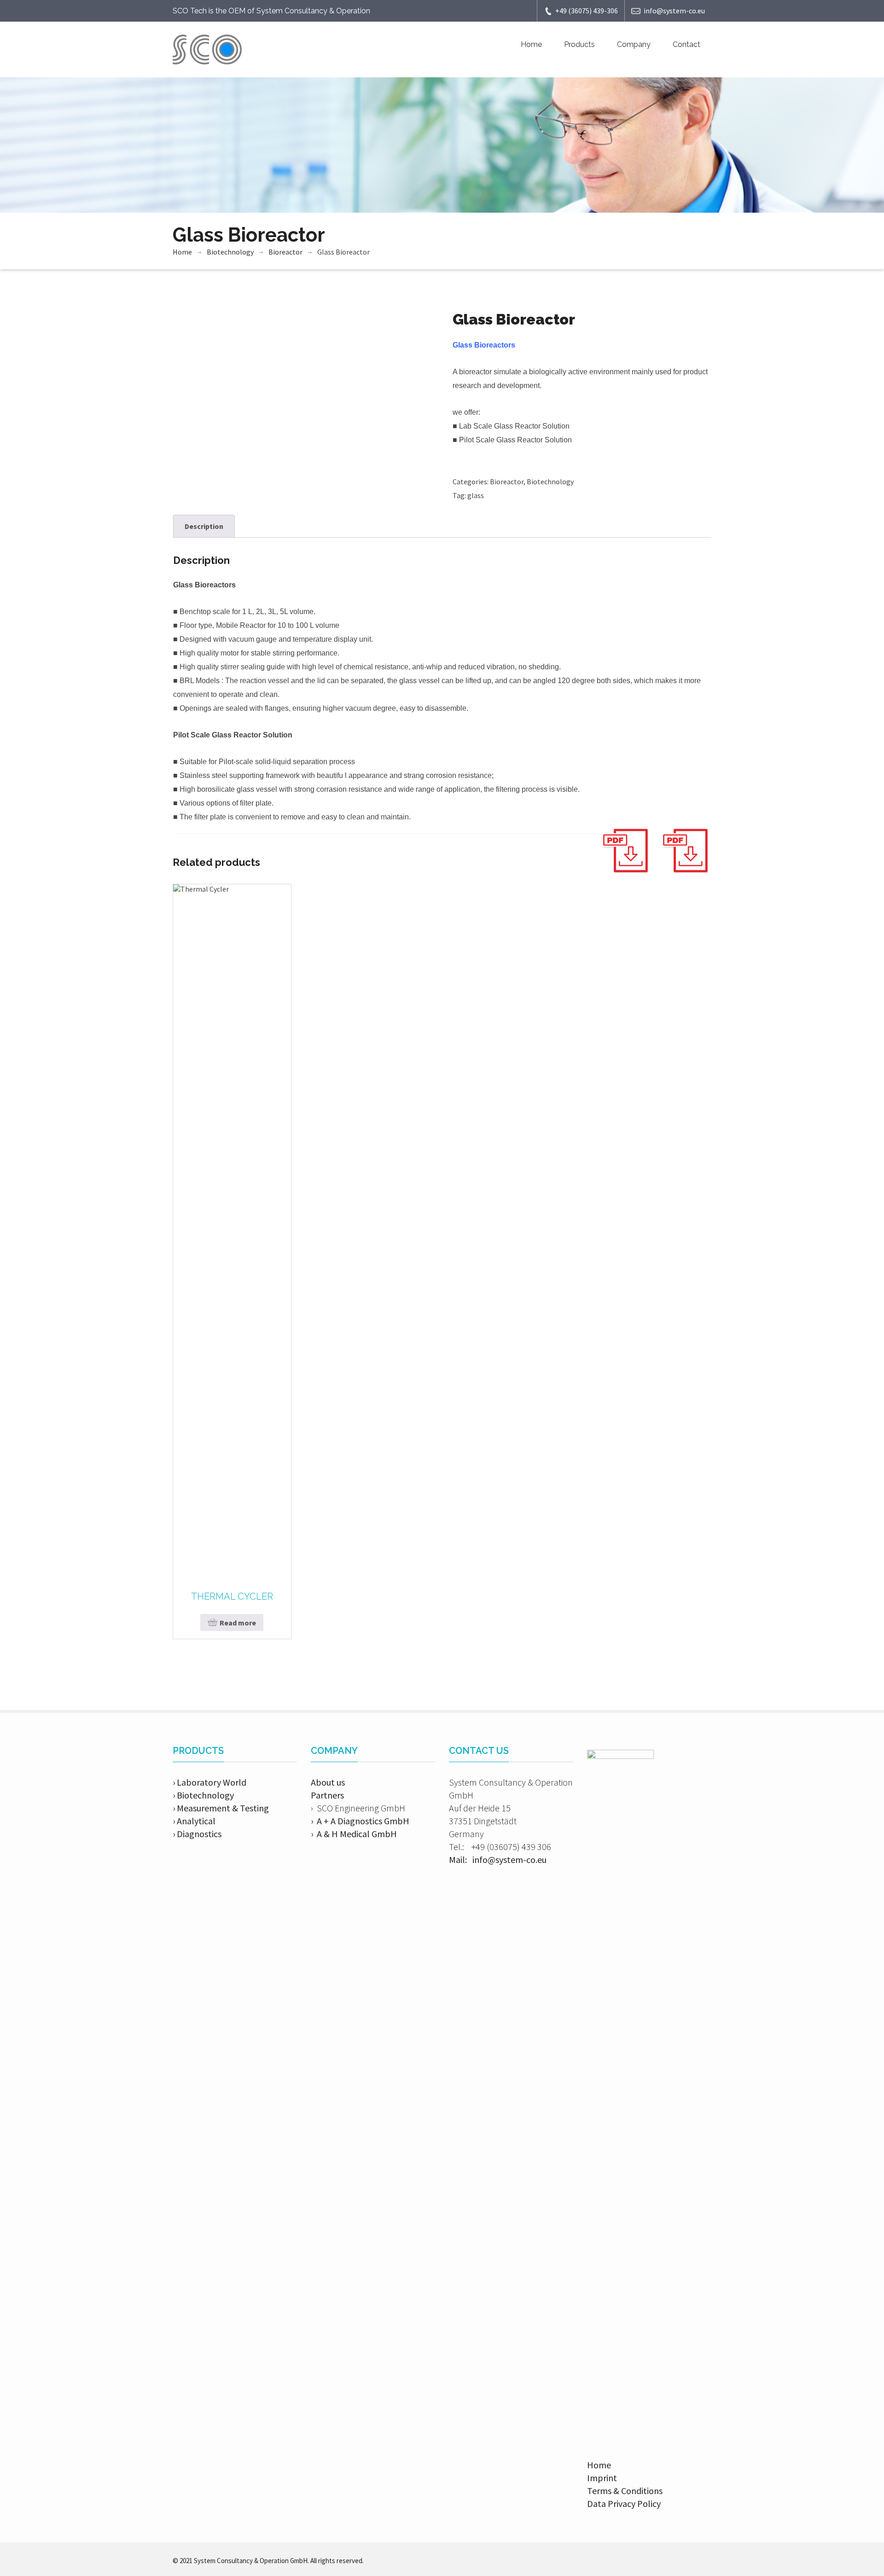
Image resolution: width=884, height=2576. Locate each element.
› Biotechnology (203, 1795)
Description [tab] (204, 526)
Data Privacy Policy (624, 2503)
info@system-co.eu (674, 11)
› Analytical (194, 1821)
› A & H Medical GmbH (354, 1834)
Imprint (602, 2478)
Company (634, 44)
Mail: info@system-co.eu (498, 1859)
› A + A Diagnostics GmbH (360, 1821)
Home (531, 44)
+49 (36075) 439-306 (587, 11)
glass (476, 495)
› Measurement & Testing (221, 1808)
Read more (238, 1623)
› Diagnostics (197, 1834)
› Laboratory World (209, 1782)
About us (328, 1782)
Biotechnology (230, 252)
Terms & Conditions (625, 2491)
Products (579, 44)
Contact (686, 44)
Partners (327, 1795)
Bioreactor (285, 252)
